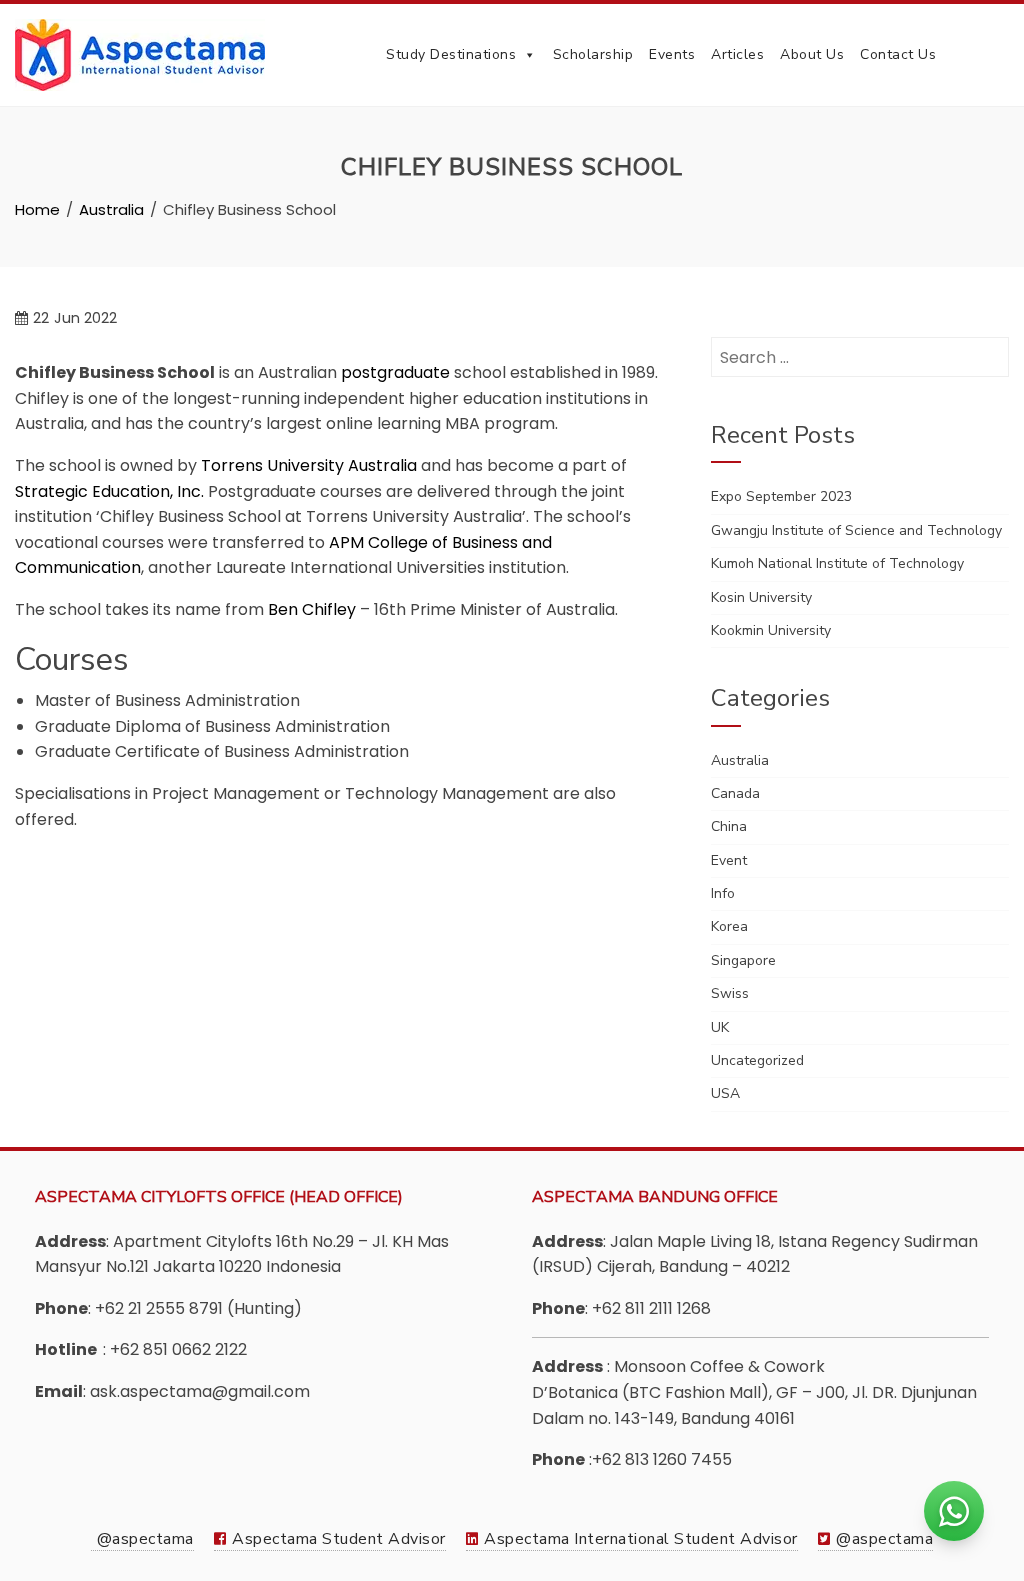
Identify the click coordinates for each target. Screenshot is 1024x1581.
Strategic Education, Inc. (109, 491)
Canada (735, 793)
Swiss (730, 993)
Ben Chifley (312, 609)
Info (723, 893)
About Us (812, 54)
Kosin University (761, 597)
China (729, 826)
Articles (737, 54)
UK (720, 1027)
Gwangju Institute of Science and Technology (856, 530)
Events (672, 54)
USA (725, 1093)
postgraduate (395, 372)
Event (729, 860)
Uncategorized (757, 1060)
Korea (729, 926)
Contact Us (898, 54)
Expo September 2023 (781, 496)
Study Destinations (451, 54)
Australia (740, 760)
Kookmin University (771, 630)
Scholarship (593, 54)
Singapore (743, 960)
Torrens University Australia (309, 465)
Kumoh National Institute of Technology (837, 563)
